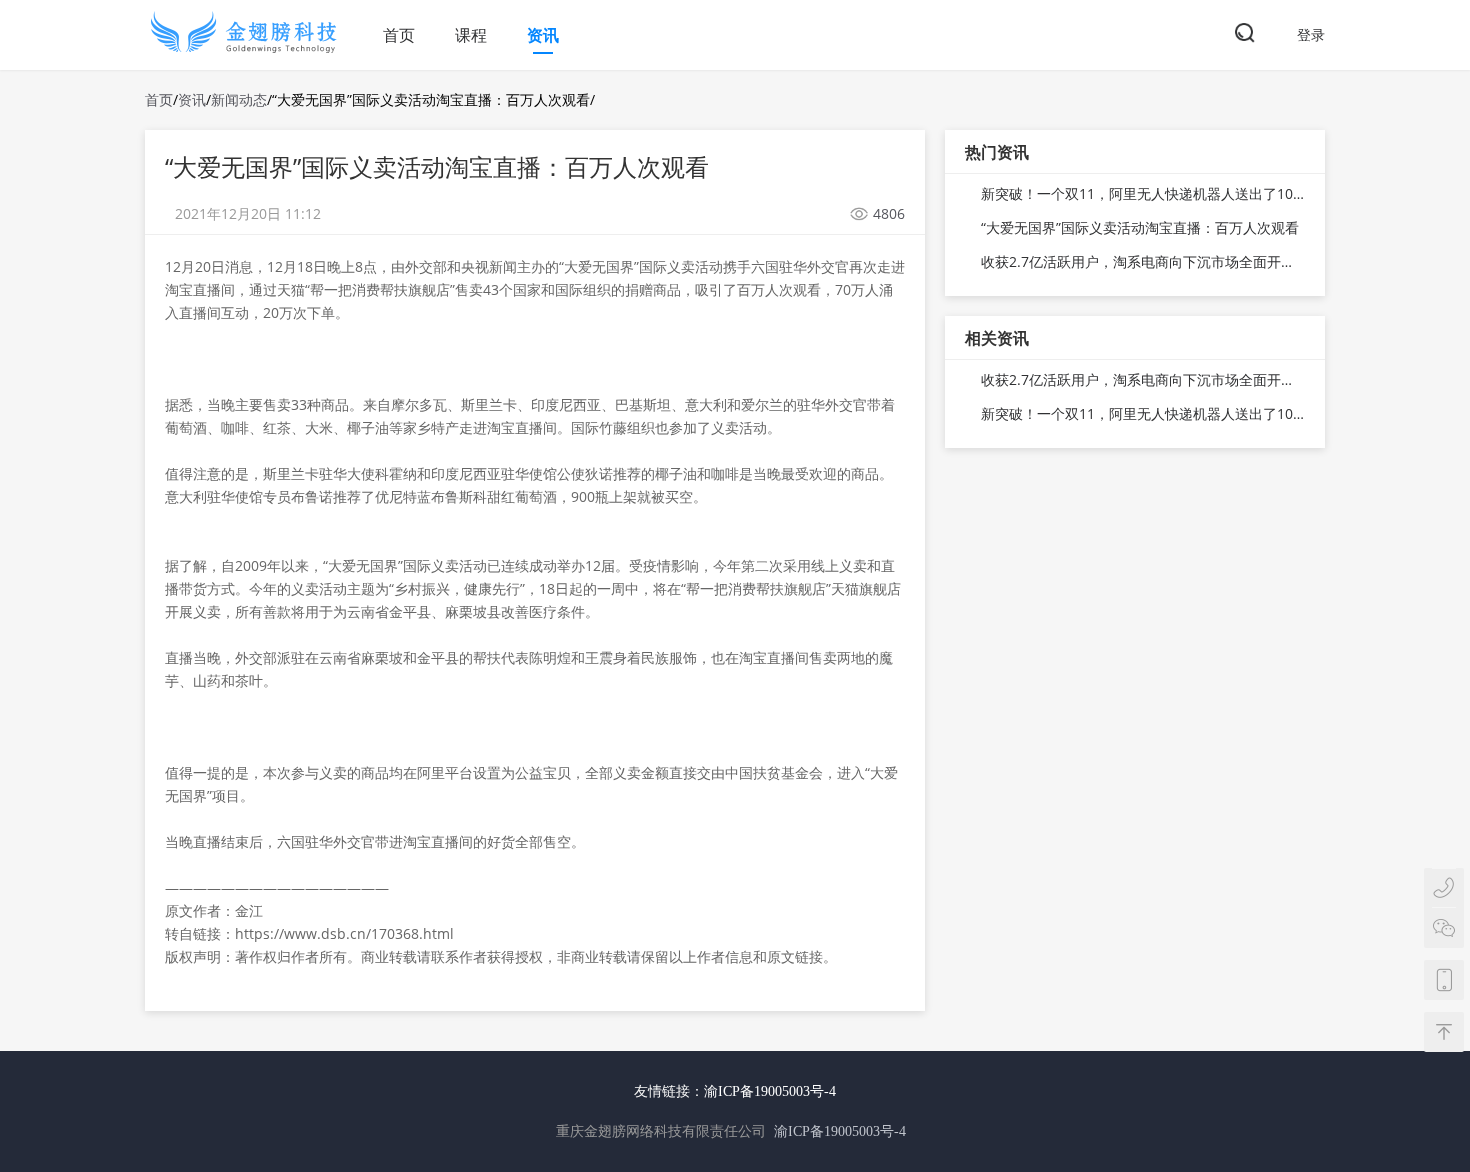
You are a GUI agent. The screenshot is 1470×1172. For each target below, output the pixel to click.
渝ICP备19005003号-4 (770, 1091)
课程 (471, 35)
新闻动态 (239, 99)
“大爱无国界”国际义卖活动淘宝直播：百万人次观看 (1140, 227)
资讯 (543, 35)
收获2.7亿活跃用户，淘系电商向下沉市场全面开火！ (1143, 261)
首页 (399, 35)
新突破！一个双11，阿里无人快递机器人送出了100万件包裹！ (1143, 193)
